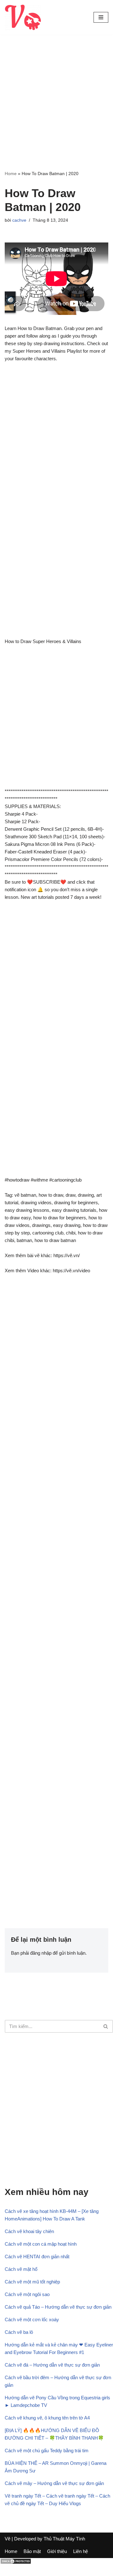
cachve (19, 220)
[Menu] (101, 17)
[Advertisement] (56, 111)
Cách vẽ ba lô (19, 2332)
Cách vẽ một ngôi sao (27, 2294)
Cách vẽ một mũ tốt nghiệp (32, 2282)
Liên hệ (81, 2551)
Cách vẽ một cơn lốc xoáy (32, 2320)
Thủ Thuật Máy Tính (64, 2539)
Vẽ (8, 2539)
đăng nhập (41, 1953)
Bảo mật (32, 2551)
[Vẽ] (23, 17)
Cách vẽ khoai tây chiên (29, 2231)
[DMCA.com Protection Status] (16, 2563)
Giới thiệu (57, 2551)
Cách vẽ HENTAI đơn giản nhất (37, 2257)
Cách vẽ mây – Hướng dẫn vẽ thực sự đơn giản (54, 2483)
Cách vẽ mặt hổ (21, 2269)
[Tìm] (106, 2026)
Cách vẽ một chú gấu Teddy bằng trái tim (47, 2451)
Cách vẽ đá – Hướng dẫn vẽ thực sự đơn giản (52, 2365)
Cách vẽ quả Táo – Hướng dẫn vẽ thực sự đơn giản (58, 2307)
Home (11, 174)
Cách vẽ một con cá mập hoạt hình (41, 2244)
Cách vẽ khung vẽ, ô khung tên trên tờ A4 (47, 2418)
